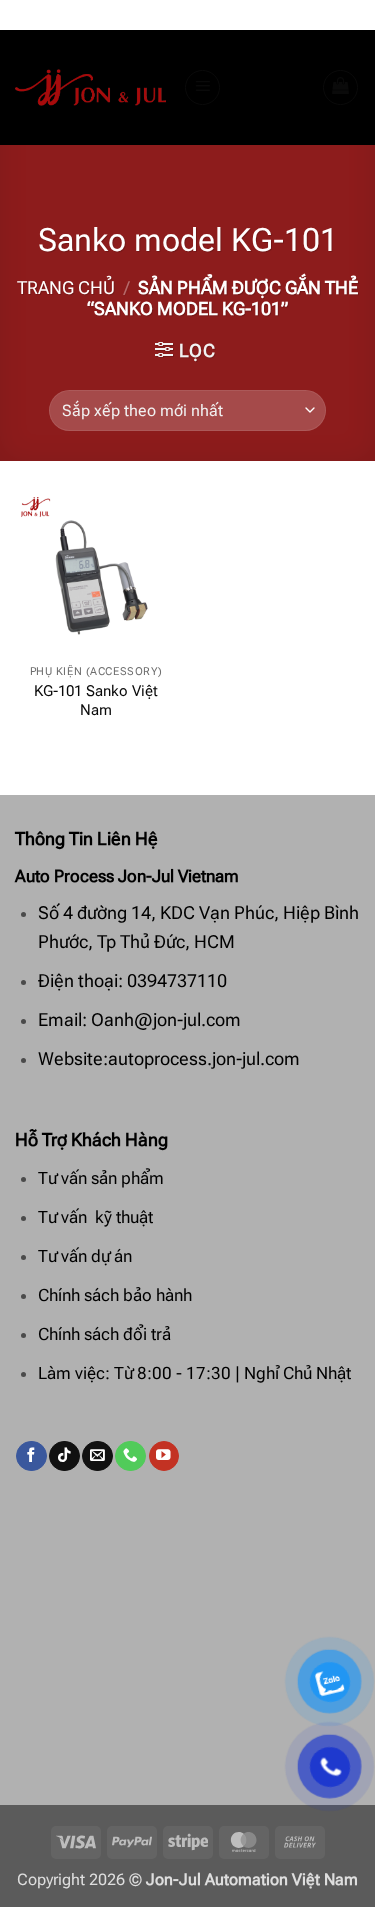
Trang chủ (66, 288)
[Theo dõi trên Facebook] (31, 1456)
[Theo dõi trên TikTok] (64, 1456)
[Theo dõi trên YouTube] (164, 1456)
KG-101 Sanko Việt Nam (96, 701)
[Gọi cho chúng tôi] (130, 1456)
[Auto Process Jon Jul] (91, 88)
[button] (203, 88)
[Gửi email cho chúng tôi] (97, 1456)
